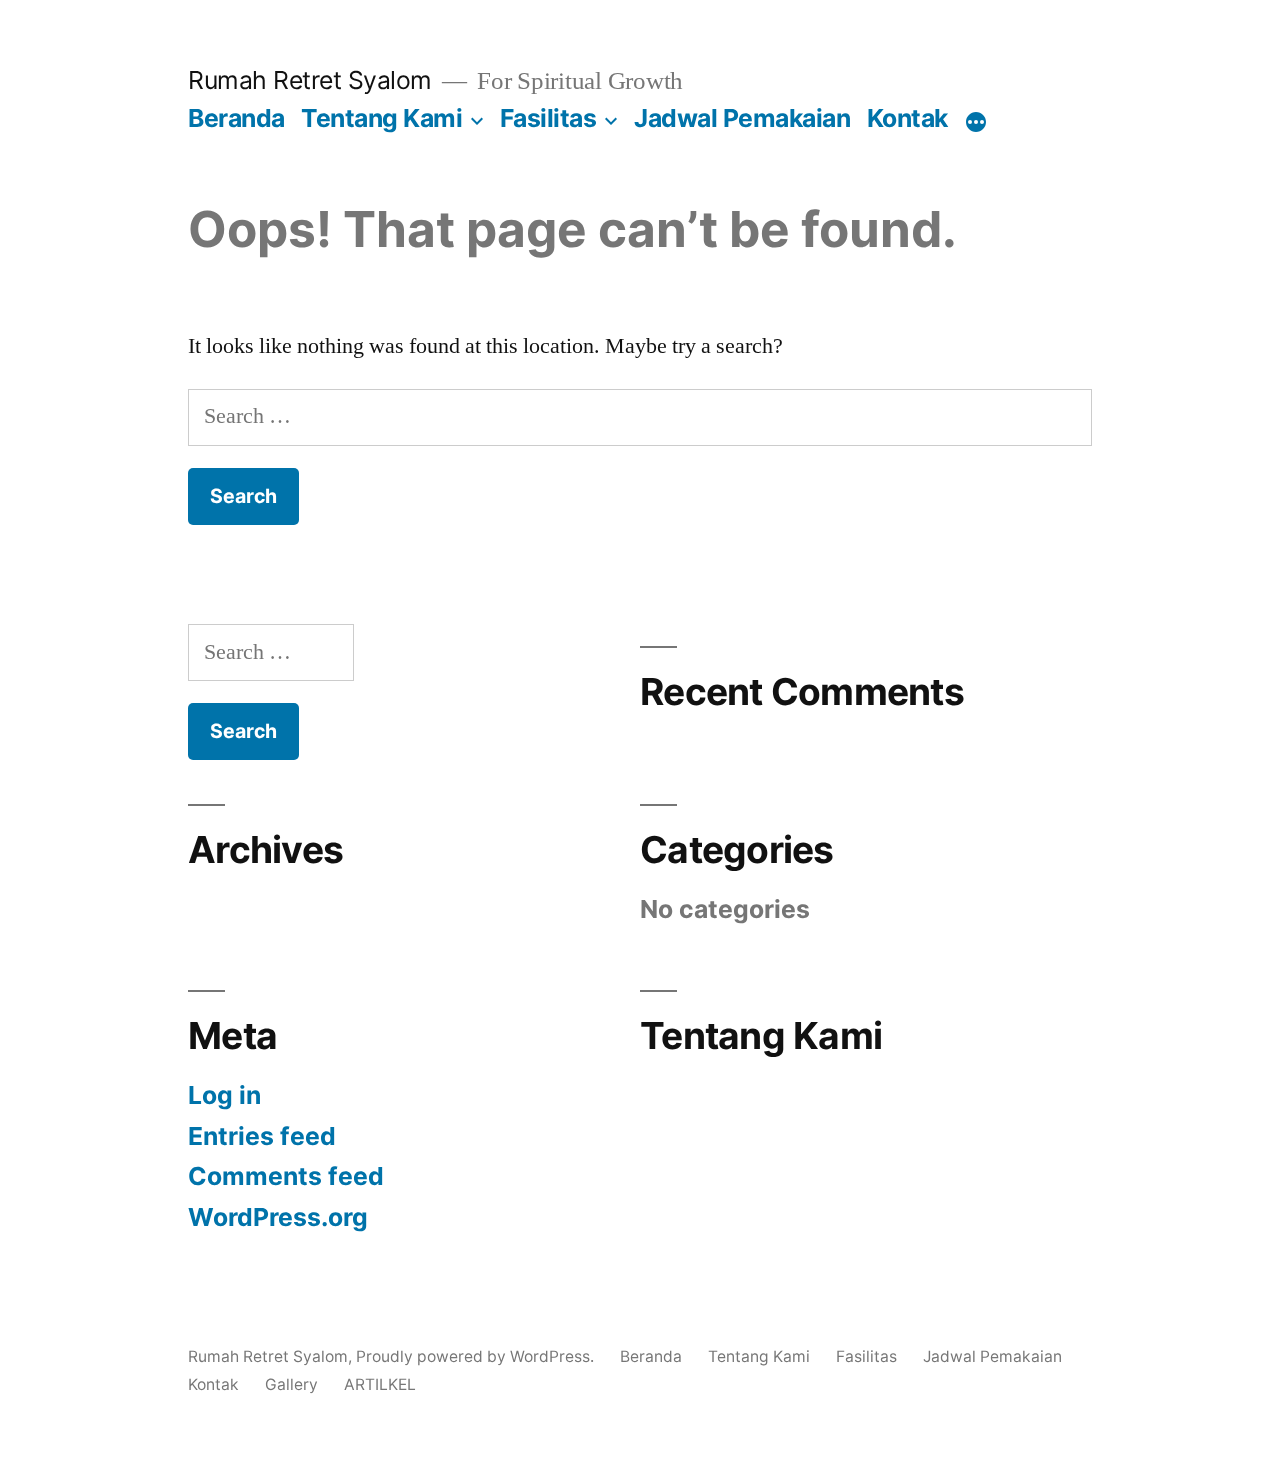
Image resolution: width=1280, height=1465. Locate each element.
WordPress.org (278, 1217)
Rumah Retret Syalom (310, 80)
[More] (976, 122)
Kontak (907, 118)
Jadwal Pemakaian (742, 118)
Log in (224, 1095)
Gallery (291, 1384)
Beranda (236, 118)
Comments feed (286, 1176)
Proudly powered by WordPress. (477, 1356)
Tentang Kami (381, 118)
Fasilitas (548, 118)
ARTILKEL (380, 1384)
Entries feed (262, 1136)
